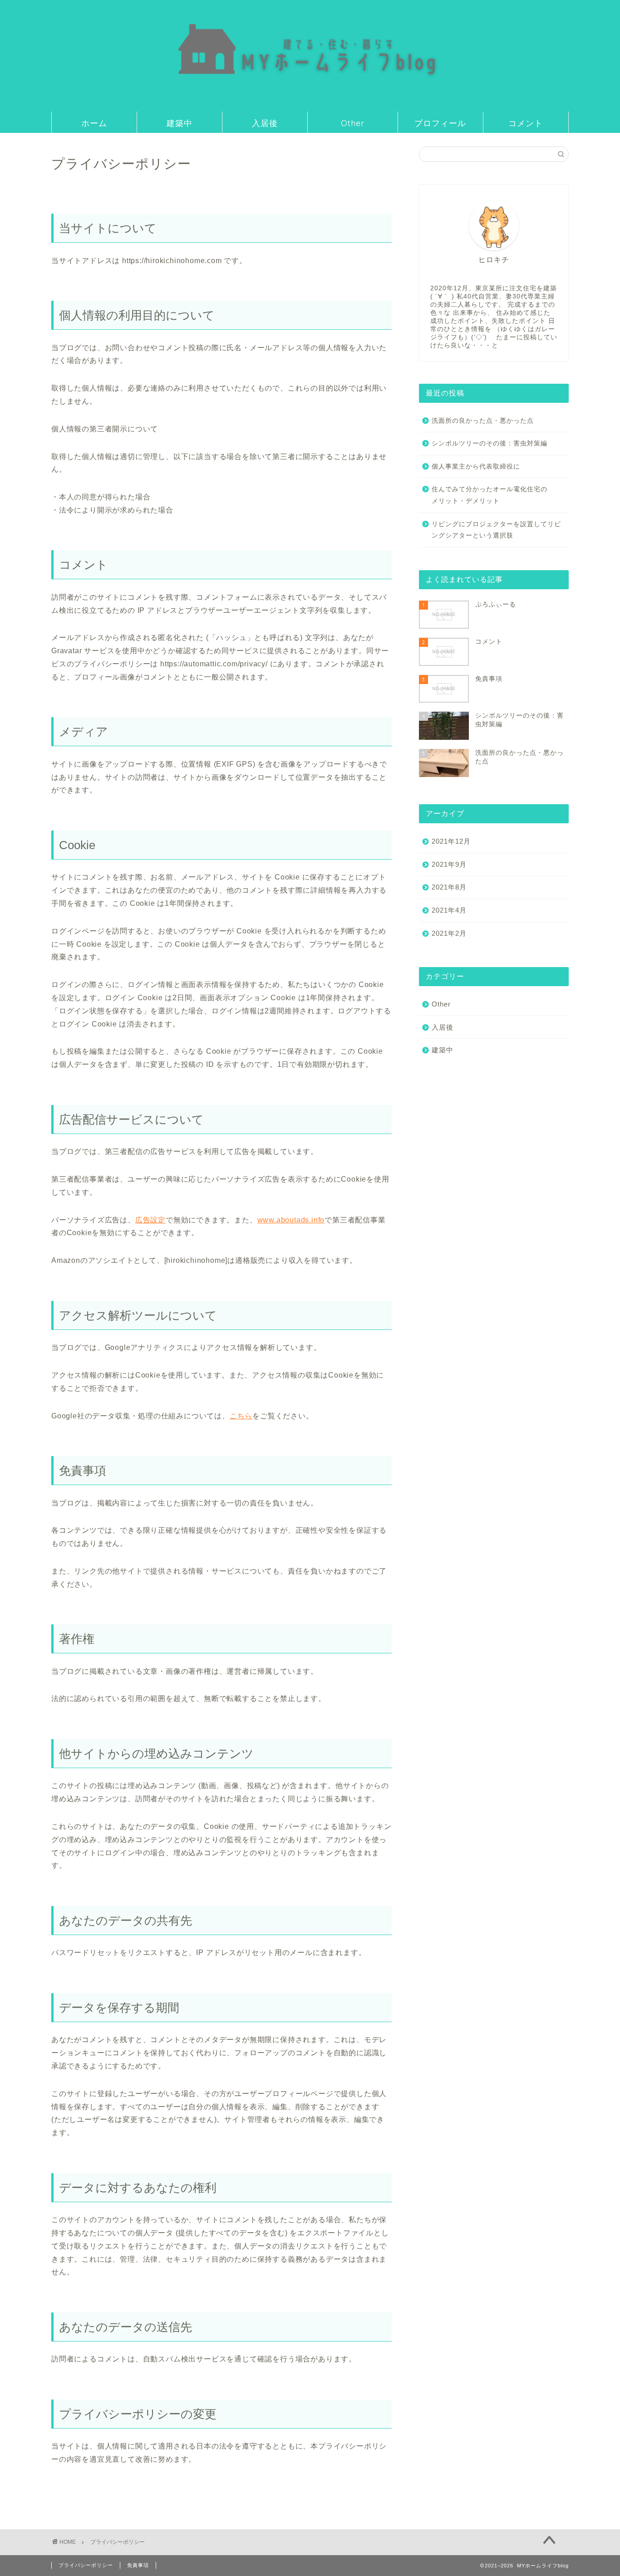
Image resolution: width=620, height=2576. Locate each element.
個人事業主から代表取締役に (476, 467)
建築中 (180, 123)
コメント (526, 123)
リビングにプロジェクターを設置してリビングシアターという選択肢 (496, 530)
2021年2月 (449, 933)
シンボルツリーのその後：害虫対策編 (490, 443)
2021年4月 (449, 910)
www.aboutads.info (291, 1220)
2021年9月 (449, 864)
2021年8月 (449, 887)
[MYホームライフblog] (310, 104)
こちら (241, 1416)
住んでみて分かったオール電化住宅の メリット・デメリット (499, 495)
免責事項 (138, 2565)
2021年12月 (451, 841)
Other (353, 123)
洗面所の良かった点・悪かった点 (483, 421)
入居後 (265, 123)
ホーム (94, 123)
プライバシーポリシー (86, 2565)
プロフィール (440, 123)
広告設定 (150, 1220)
